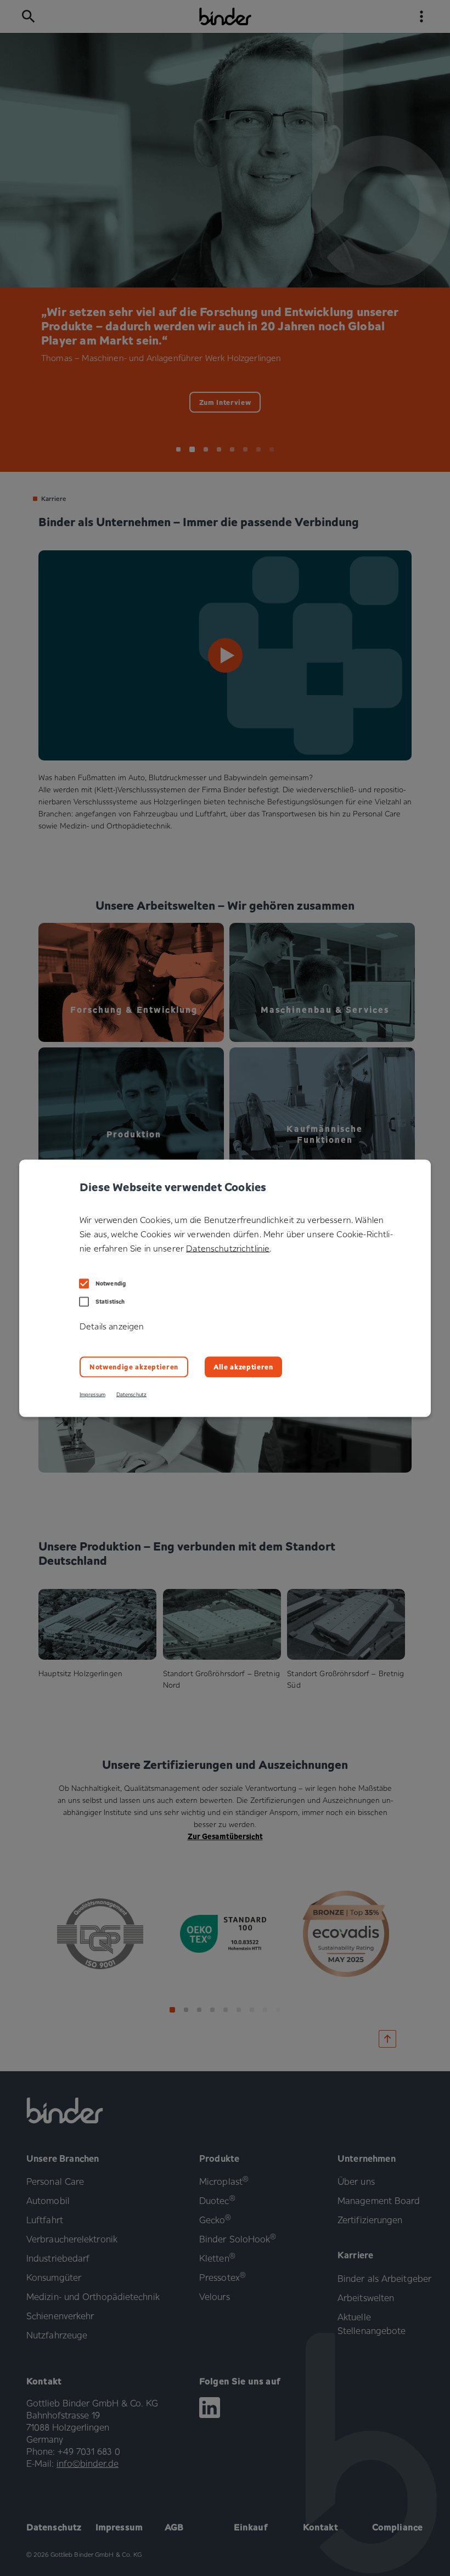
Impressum (92, 1394)
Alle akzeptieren (243, 1366)
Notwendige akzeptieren (134, 1366)
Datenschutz (131, 1394)
